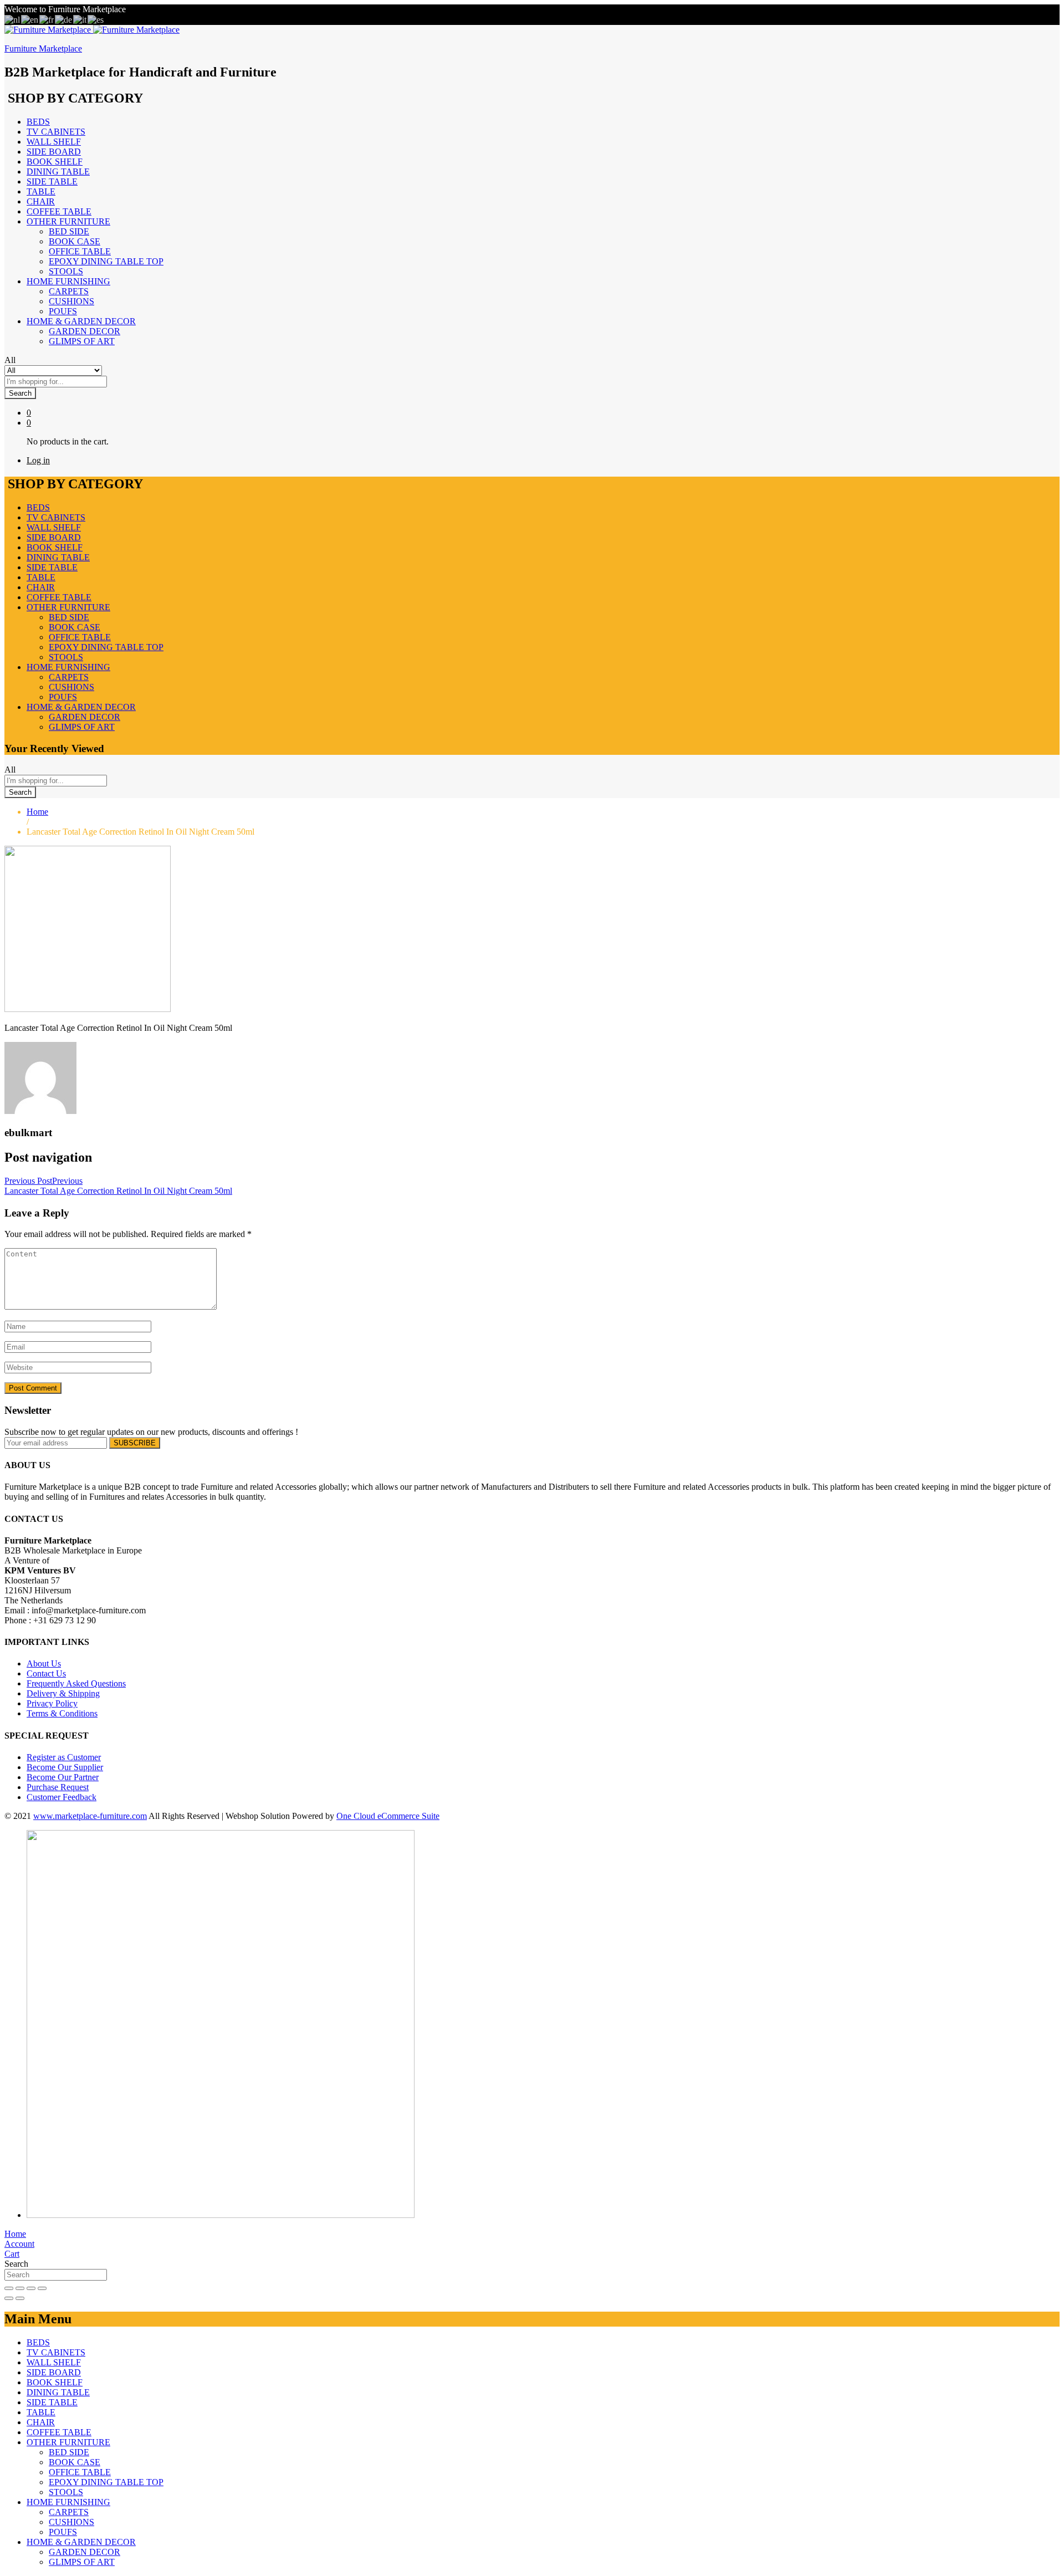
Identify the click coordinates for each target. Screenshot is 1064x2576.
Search (20, 393)
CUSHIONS (71, 301)
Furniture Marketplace (43, 48)
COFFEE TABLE (59, 211)
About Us (44, 1663)
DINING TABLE (58, 172)
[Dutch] (13, 19)
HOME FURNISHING (68, 2502)
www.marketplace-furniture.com (90, 1816)
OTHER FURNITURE (68, 2442)
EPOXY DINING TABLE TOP (106, 261)
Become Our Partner (63, 1777)
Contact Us (46, 1673)
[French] (47, 19)
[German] (64, 19)
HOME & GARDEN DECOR (81, 2542)
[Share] (20, 2288)
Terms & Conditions (62, 1713)
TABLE (41, 191)
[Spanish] (96, 19)
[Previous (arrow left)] (9, 2298)
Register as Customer (64, 1757)
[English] (30, 19)
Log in (38, 460)
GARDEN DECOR (85, 331)
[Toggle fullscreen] (31, 2288)
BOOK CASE (75, 241)
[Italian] (80, 19)
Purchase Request (58, 1787)
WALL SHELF (54, 142)
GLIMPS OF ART (82, 341)
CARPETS (69, 291)
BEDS (38, 122)
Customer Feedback (62, 1797)
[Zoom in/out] (42, 2288)
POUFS (63, 311)
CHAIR (41, 201)
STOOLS (66, 271)
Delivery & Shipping (63, 1693)
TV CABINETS (56, 132)
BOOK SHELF (55, 162)
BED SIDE (69, 231)
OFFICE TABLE (80, 251)
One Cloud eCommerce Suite (388, 1816)
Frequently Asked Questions (76, 1683)
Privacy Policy (52, 1703)
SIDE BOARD (54, 152)
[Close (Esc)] (9, 2288)
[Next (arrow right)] (20, 2298)
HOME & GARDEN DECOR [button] (81, 321)
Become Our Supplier (65, 1767)
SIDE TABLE (52, 182)
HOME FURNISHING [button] (68, 281)
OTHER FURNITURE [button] (68, 221)
